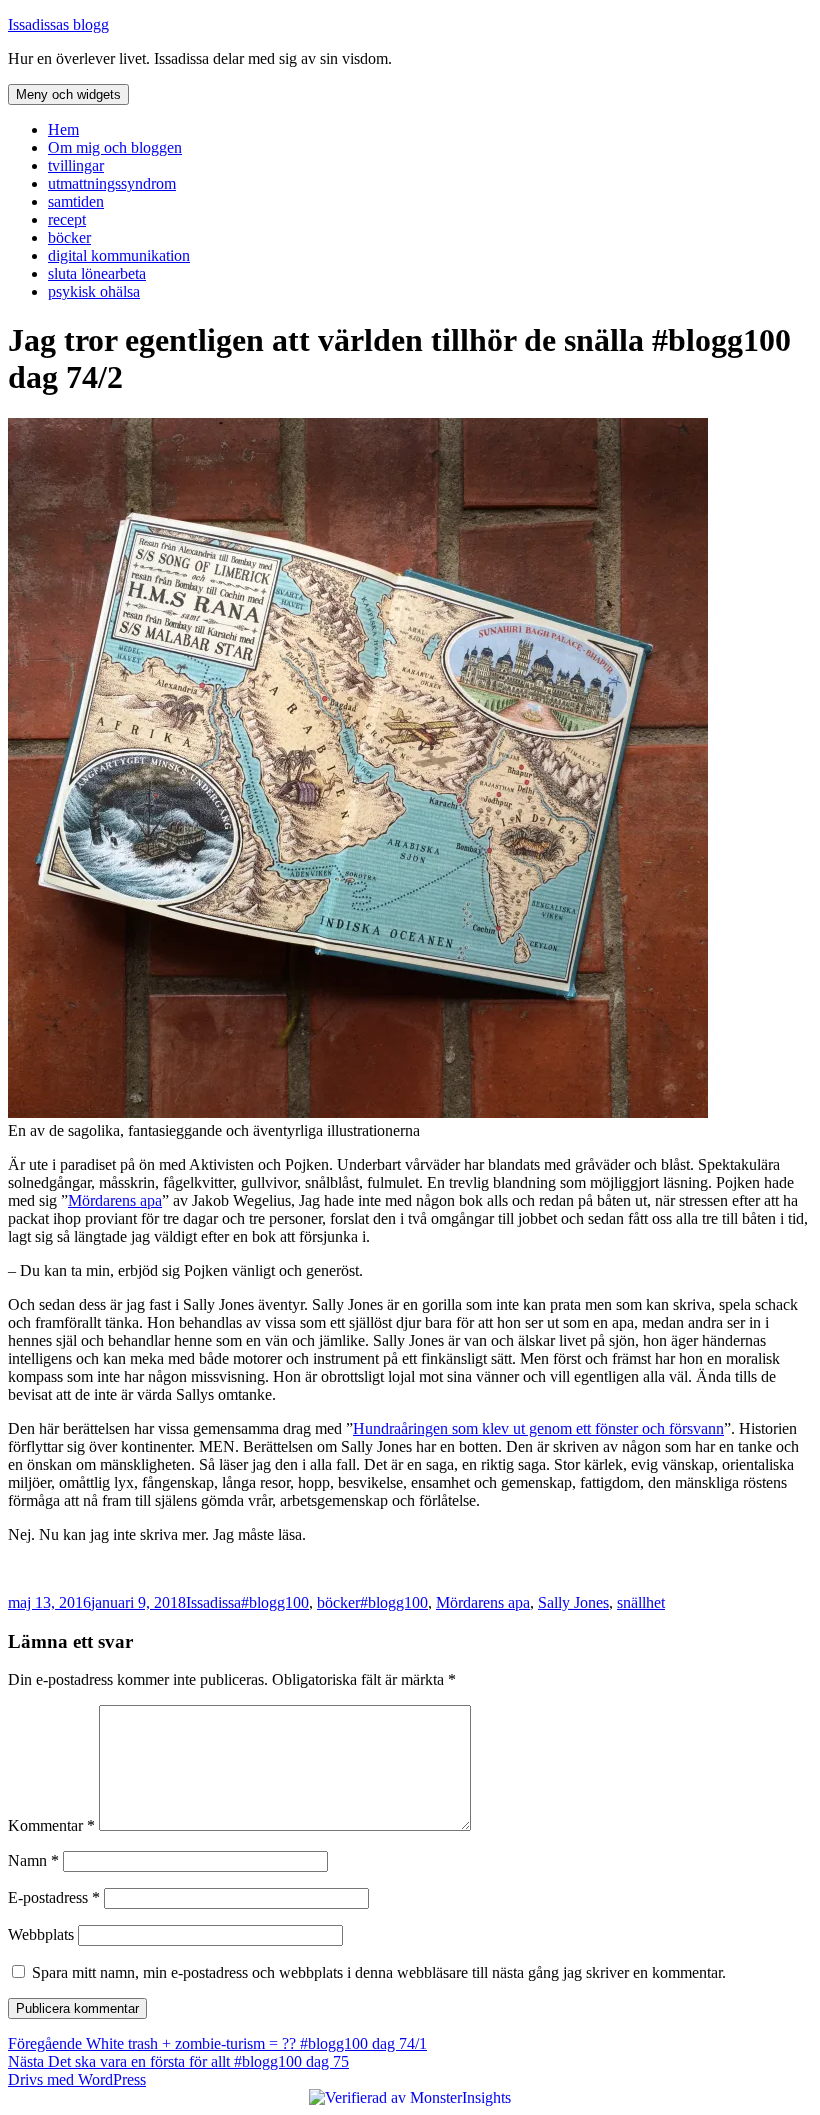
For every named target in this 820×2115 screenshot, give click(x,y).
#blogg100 (275, 1602)
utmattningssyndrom (112, 183)
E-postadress (54, 1897)
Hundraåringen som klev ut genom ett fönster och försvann (538, 1428)
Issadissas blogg (58, 24)
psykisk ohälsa (94, 291)
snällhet (641, 1602)
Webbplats (41, 1934)
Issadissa (213, 1602)
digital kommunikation (119, 255)
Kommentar (51, 1825)
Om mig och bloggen (115, 147)
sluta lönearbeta (97, 273)
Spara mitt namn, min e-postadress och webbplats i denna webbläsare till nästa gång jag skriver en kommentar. (379, 1972)
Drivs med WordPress (77, 2079)
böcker (69, 237)
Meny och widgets (68, 94)
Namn (33, 1860)
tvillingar (76, 165)
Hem (63, 129)
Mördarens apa (115, 1200)
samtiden (76, 201)
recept (67, 219)
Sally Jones (573, 1602)
